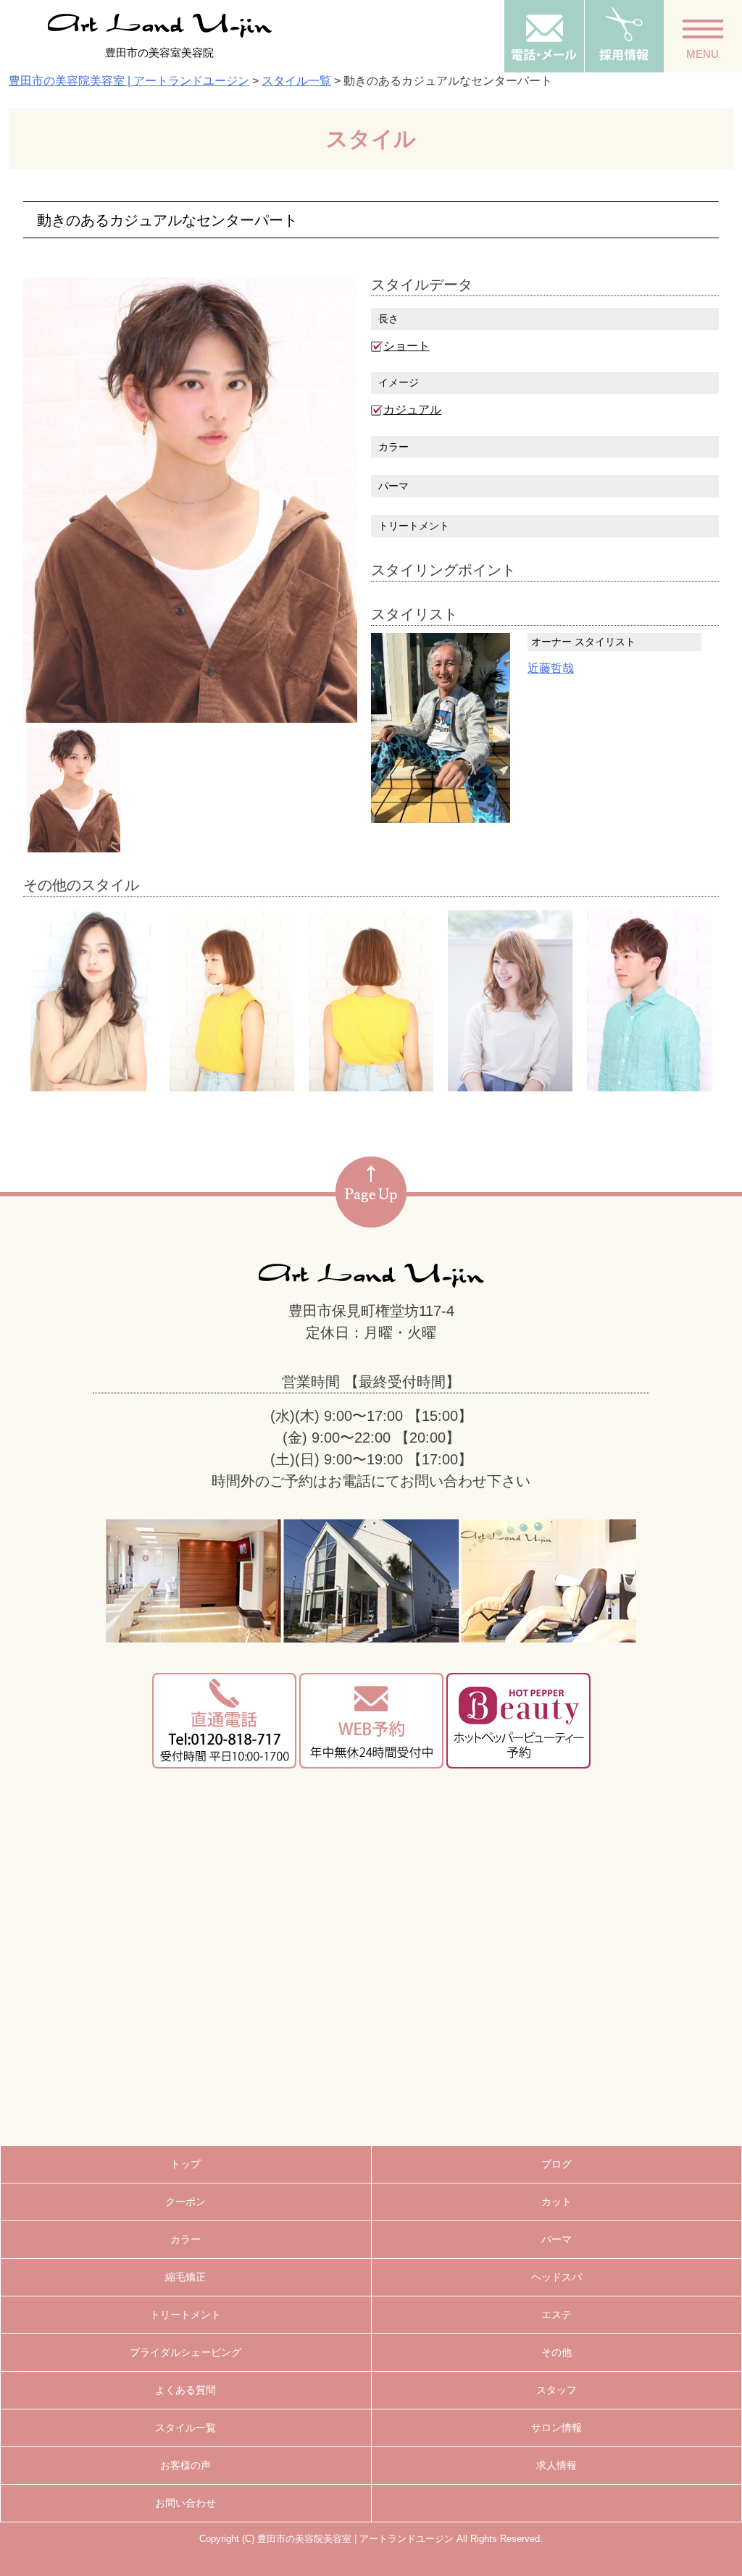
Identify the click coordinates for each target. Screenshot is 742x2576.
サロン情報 (556, 2428)
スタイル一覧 (185, 2428)
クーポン (185, 2202)
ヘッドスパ (556, 2277)
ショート (407, 346)
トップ (185, 2164)
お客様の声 (185, 2465)
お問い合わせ (185, 2503)
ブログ (556, 2164)
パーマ (556, 2239)
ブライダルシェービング (185, 2352)
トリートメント (185, 2315)
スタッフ (556, 2390)
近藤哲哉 (551, 668)
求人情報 (556, 2465)
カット (556, 2202)
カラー (185, 2239)
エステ (556, 2315)
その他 (556, 2352)
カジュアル (412, 410)
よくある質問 (185, 2390)
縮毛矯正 (185, 2277)
